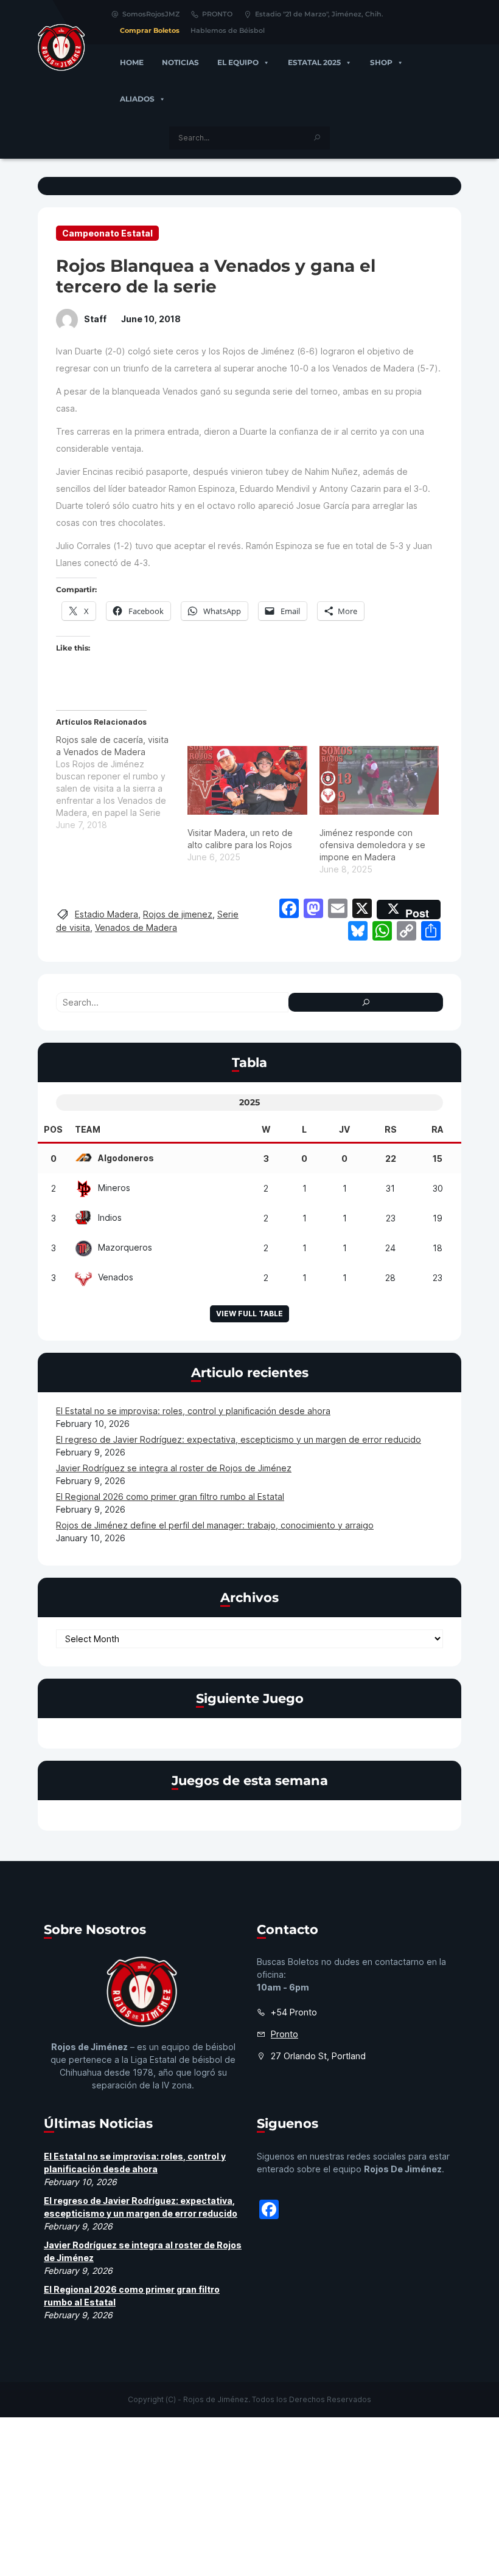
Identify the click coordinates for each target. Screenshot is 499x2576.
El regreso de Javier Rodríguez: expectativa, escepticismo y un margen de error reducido (239, 1439)
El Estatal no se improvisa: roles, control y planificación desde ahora (193, 1411)
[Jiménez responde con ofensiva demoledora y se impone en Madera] (379, 780)
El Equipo (238, 62)
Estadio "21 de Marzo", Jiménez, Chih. (319, 14)
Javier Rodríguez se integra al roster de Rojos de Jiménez (174, 1468)
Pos (53, 1129)
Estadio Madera (106, 914)
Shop (381, 62)
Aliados (137, 99)
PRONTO (217, 14)
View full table (249, 1314)
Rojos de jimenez (178, 914)
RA (438, 1129)
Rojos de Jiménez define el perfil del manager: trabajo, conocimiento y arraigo (215, 1525)
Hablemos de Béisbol (228, 30)
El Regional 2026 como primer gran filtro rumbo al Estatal (170, 1497)
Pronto (284, 2034)
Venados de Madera (136, 927)
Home (132, 62)
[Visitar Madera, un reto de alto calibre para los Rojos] (247, 780)
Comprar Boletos (150, 30)
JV (344, 1129)
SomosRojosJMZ (151, 14)
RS (391, 1129)
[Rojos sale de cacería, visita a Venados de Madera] (122, 782)
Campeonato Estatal (107, 233)
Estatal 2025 (314, 62)
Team (88, 1129)
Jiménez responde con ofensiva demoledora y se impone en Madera (372, 845)
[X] (362, 910)
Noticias (180, 62)
